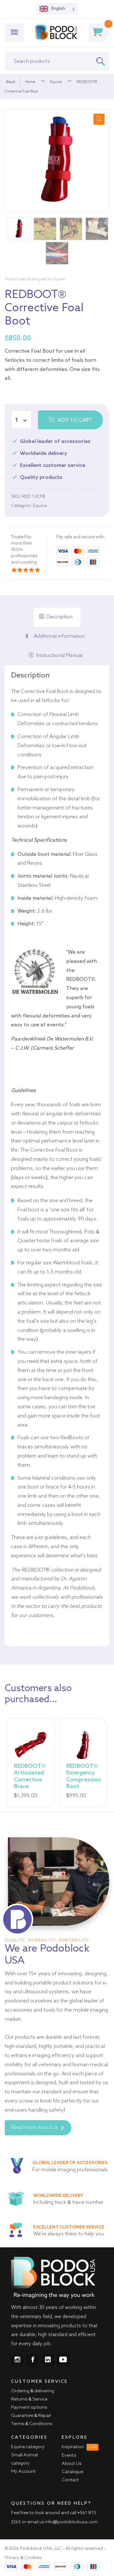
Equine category (28, 2447)
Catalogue (73, 2472)
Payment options (29, 2407)
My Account (23, 2472)
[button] (99, 119)
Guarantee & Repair (31, 2416)
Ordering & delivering (33, 2391)
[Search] (103, 61)
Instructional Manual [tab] (59, 656)
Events (69, 2455)
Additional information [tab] (59, 636)
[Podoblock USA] (56, 33)
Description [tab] (59, 617)
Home (30, 82)
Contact (70, 2480)
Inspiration (79, 2447)
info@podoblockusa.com (72, 2522)
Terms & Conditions (32, 2424)
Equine (56, 82)
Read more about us (35, 2128)
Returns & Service (29, 2399)
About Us (72, 2464)
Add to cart (75, 420)
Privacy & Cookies (23, 2558)
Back (11, 82)
